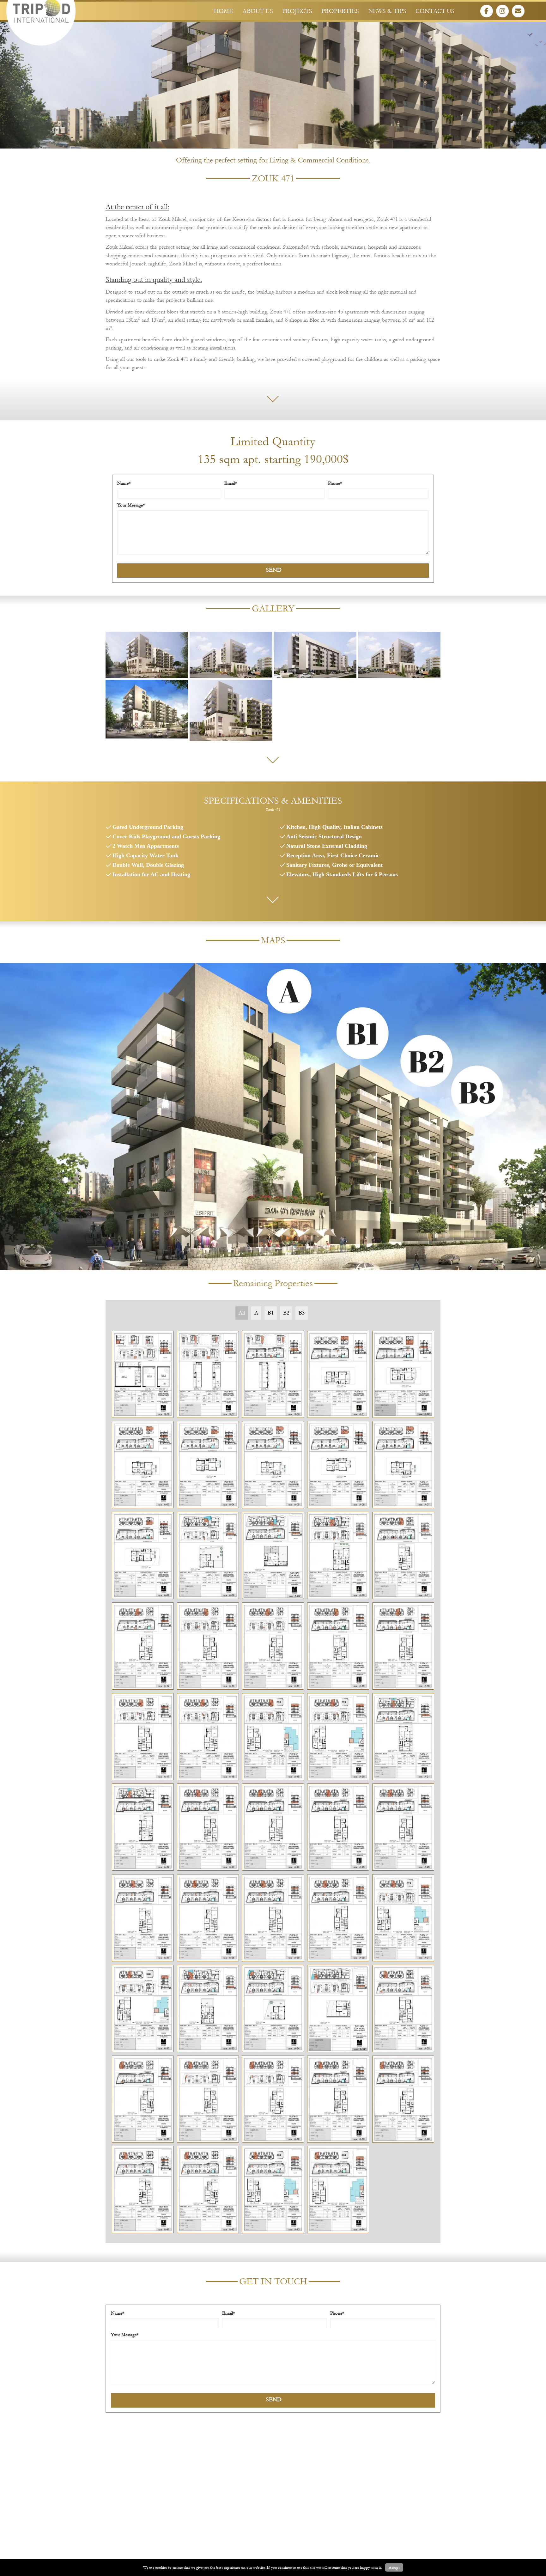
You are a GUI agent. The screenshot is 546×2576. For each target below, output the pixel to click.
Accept (394, 2567)
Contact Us (435, 11)
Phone (334, 483)
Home (224, 11)
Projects (297, 11)
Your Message (130, 505)
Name (123, 483)
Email (230, 483)
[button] (487, 11)
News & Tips (387, 11)
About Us (258, 11)
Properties (340, 11)
